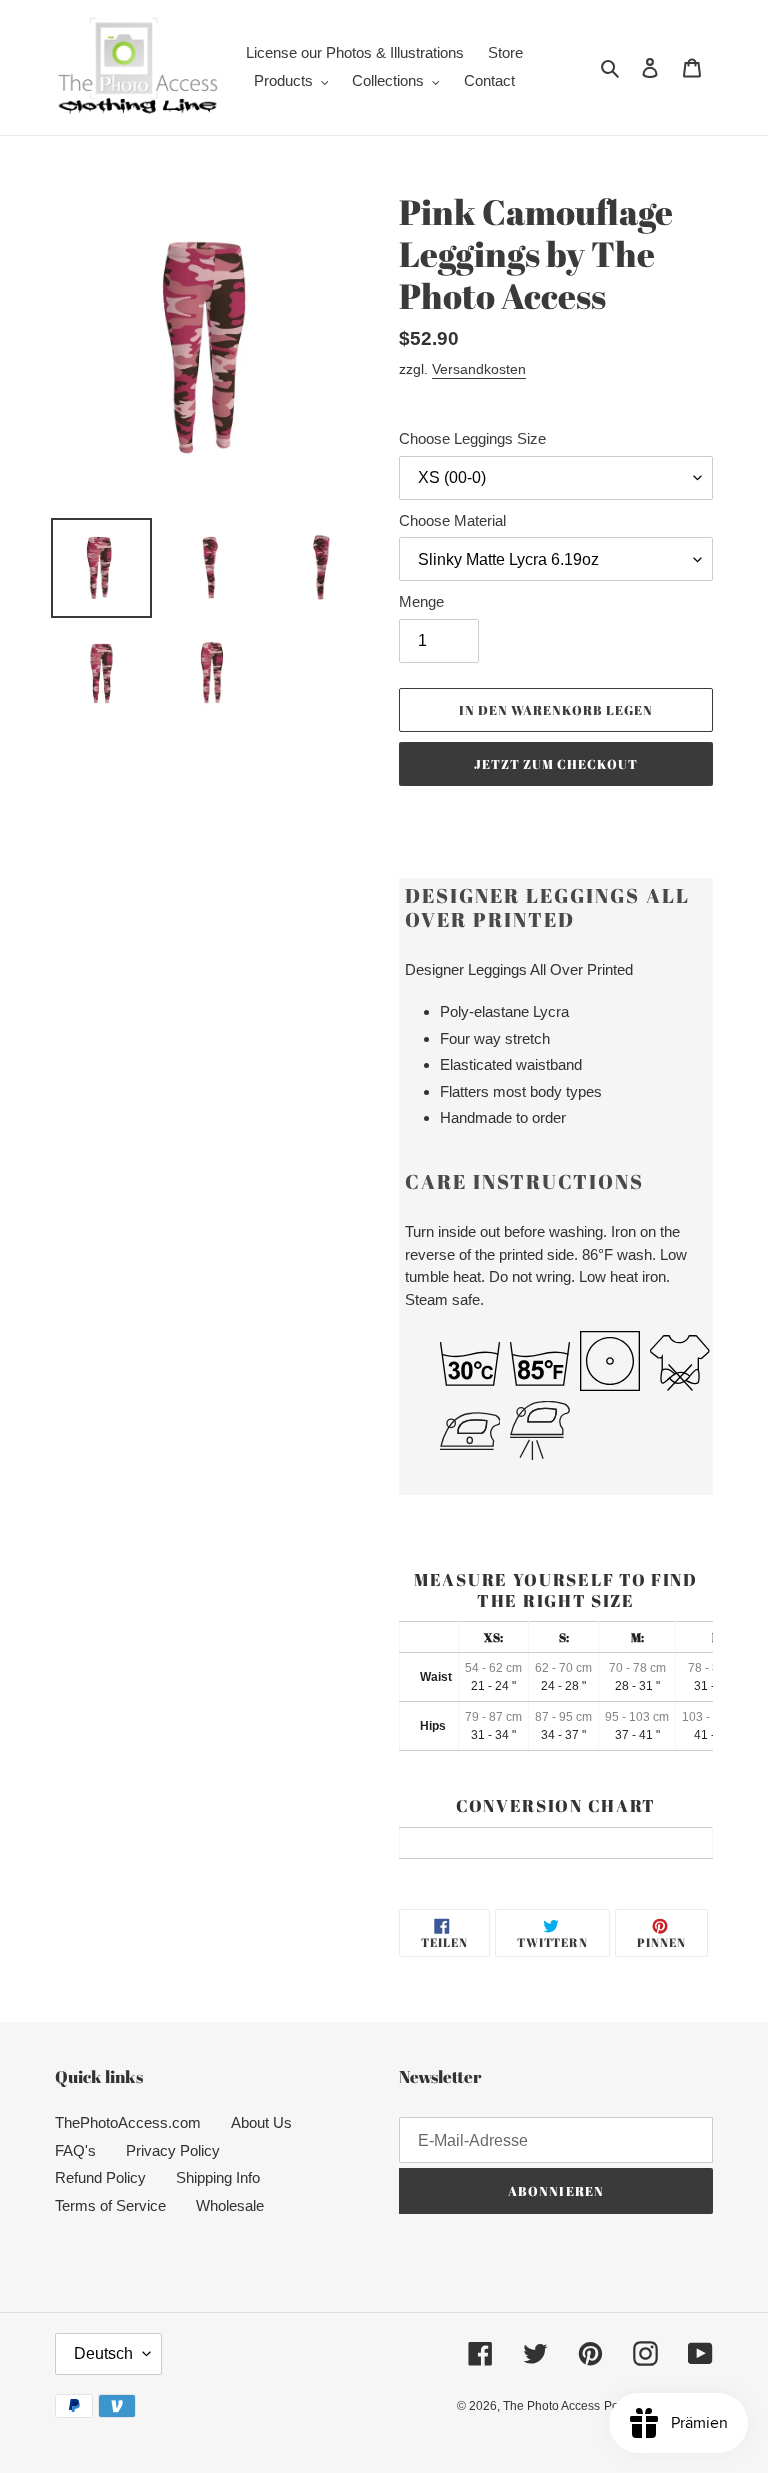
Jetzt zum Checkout (556, 764)
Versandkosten (479, 369)
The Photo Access (551, 2406)
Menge (421, 601)
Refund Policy (100, 2177)
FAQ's (75, 2150)
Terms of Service (110, 2205)
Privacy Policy (173, 2150)
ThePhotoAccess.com (128, 2122)
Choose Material (452, 520)
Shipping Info (218, 2177)
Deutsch (103, 2353)
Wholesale (230, 2205)
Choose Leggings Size (472, 438)
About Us (261, 2122)
